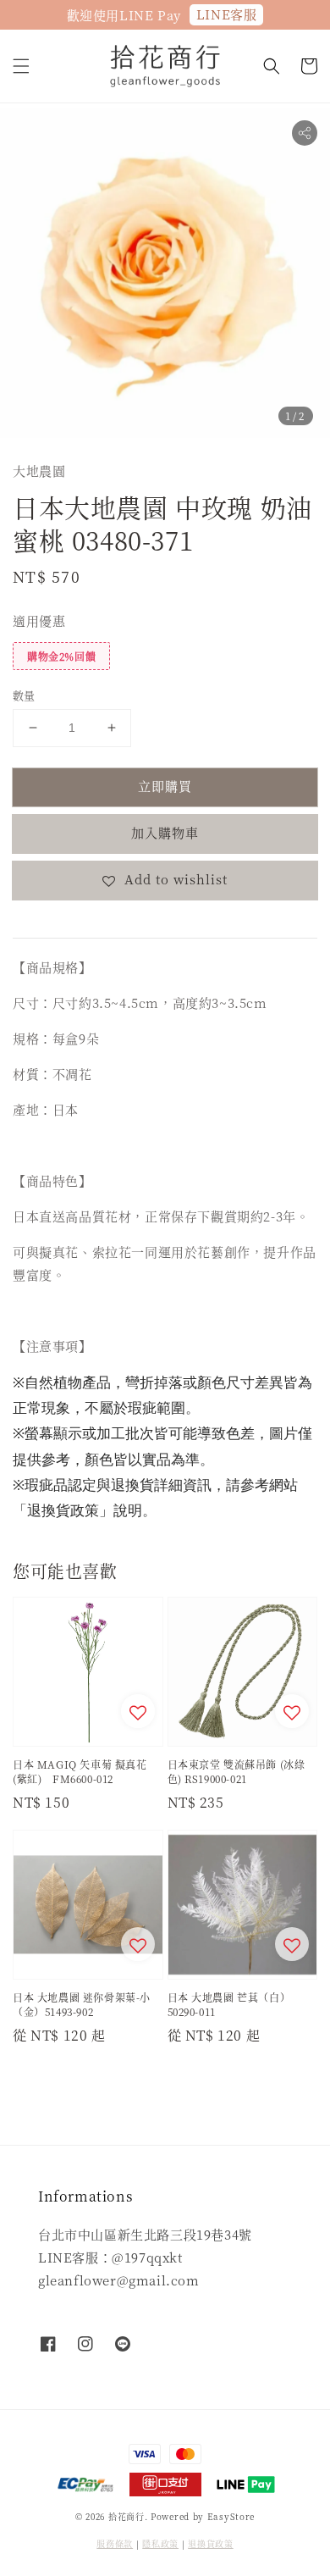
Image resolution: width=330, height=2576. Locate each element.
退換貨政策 (211, 2543)
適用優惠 (39, 620)
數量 (24, 695)
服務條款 (115, 2543)
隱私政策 (160, 2543)
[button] (21, 66)
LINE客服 (227, 14)
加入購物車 (165, 832)
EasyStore (231, 2516)
